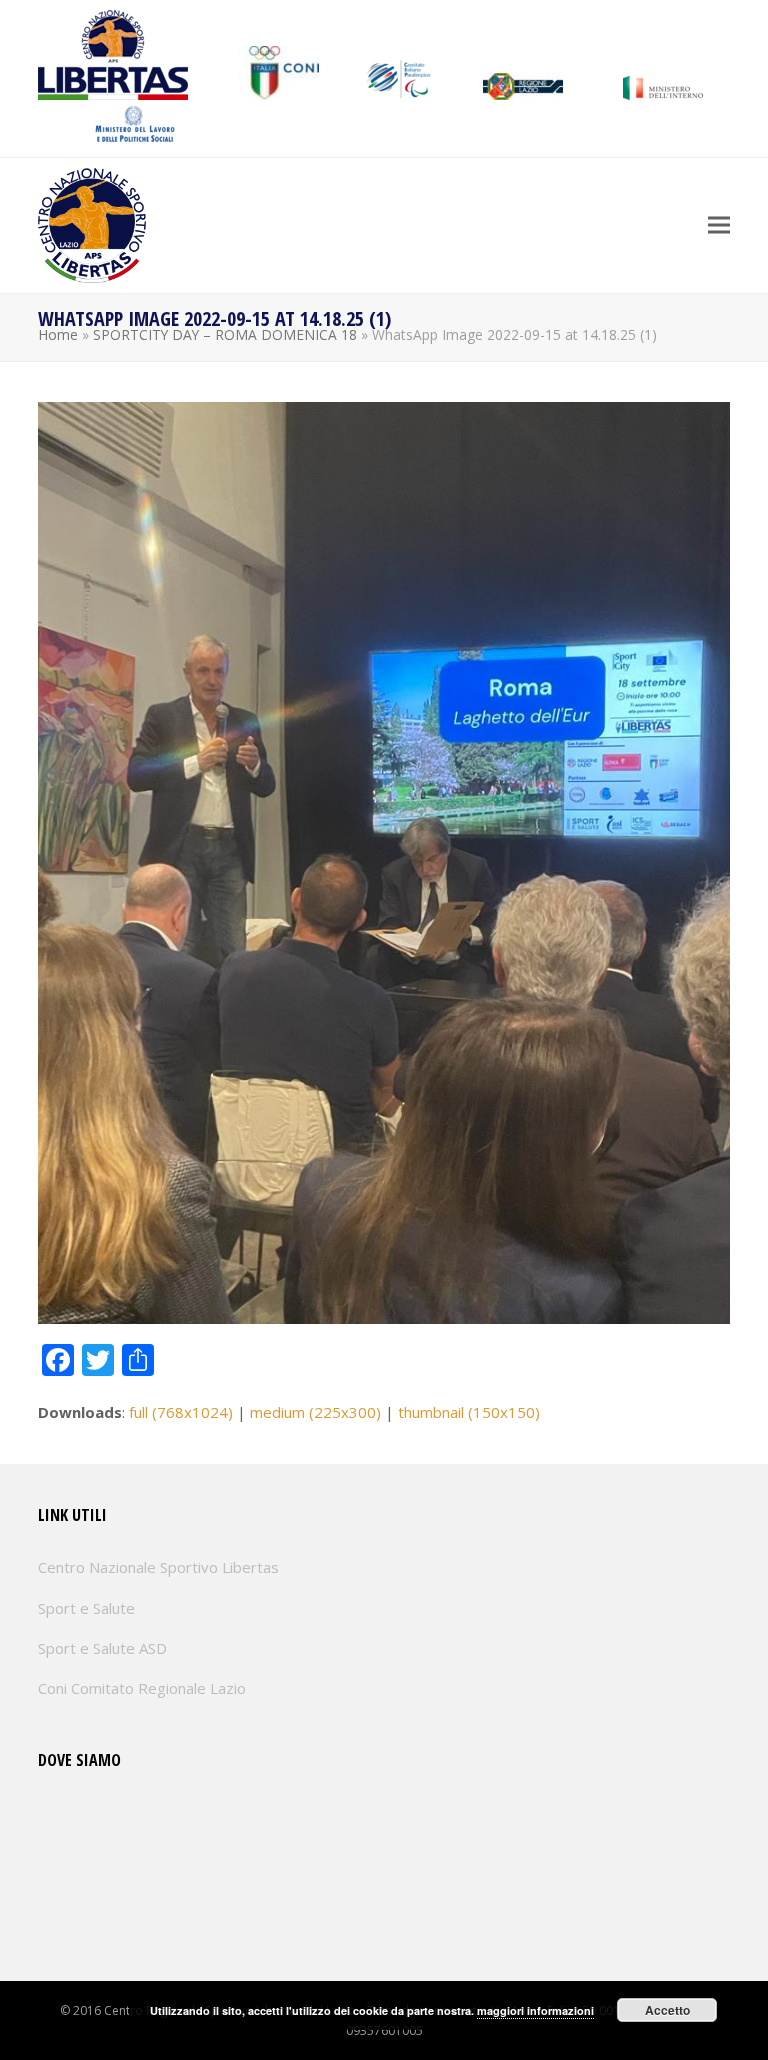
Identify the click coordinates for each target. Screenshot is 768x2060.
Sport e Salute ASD (102, 1648)
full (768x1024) (181, 1412)
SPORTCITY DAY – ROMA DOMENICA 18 (225, 334)
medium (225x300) (315, 1412)
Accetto (667, 2010)
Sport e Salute (86, 1608)
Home (58, 334)
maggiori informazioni (535, 2010)
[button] (719, 225)
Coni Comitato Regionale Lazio (142, 1688)
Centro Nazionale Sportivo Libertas (158, 1567)
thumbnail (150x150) (469, 1412)
